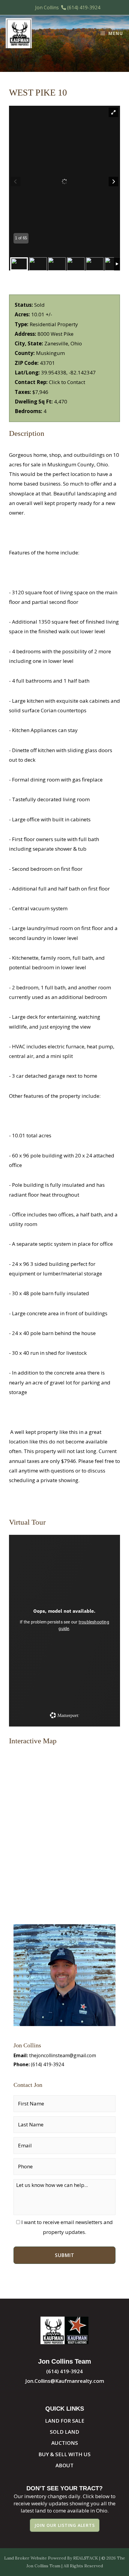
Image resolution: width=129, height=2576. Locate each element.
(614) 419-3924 (84, 7)
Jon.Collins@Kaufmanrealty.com (65, 2381)
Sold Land (64, 2432)
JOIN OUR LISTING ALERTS (65, 2525)
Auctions (65, 2443)
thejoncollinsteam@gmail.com (63, 2055)
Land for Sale (65, 2421)
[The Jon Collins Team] (19, 33)
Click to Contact (67, 382)
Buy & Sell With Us (64, 2454)
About (64, 2465)
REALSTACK (86, 2558)
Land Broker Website (25, 2558)
